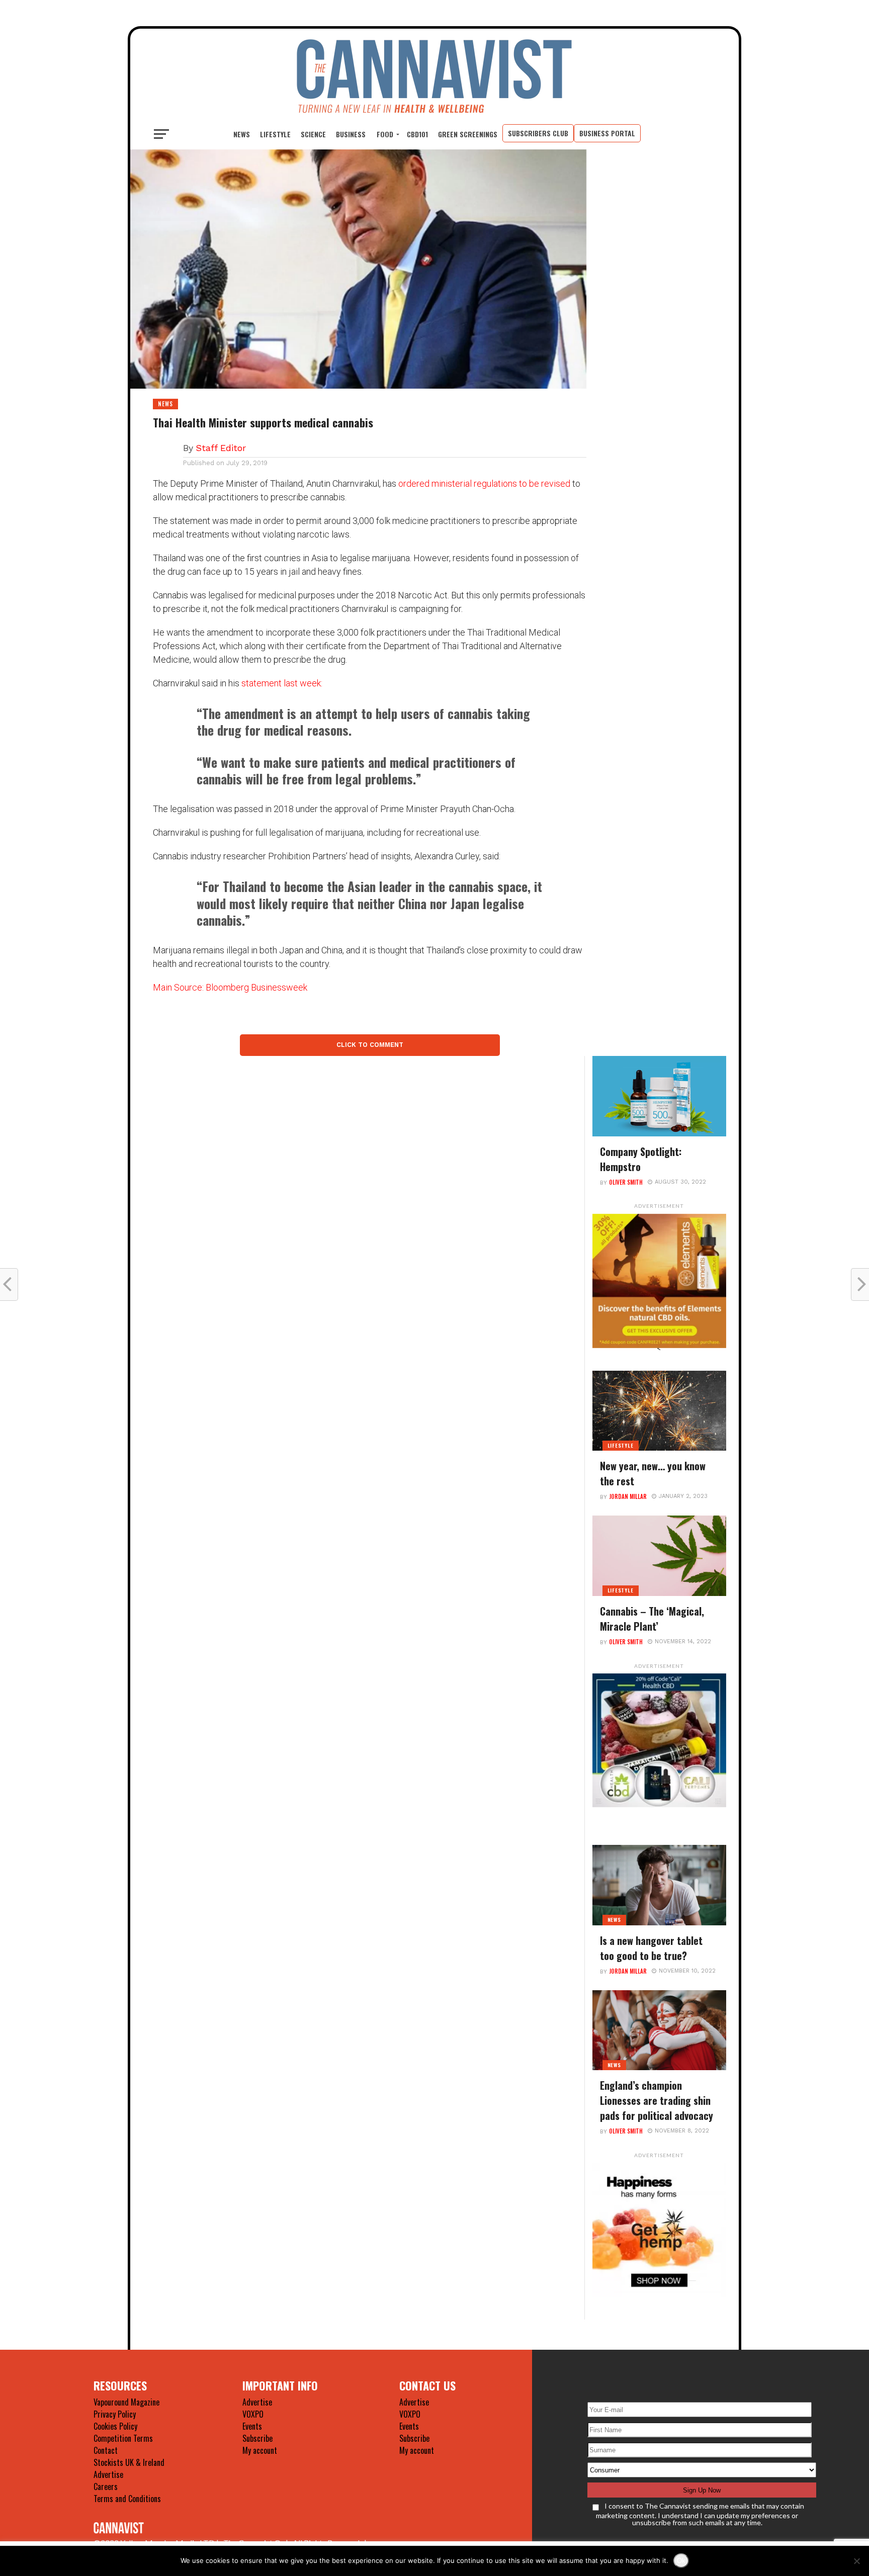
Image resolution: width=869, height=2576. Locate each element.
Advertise (108, 2474)
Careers (106, 2486)
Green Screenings (468, 134)
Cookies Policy (115, 2426)
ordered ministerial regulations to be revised (484, 483)
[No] (856, 2561)
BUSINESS (351, 134)
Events (252, 2426)
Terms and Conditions (127, 2499)
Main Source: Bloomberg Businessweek (230, 987)
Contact (106, 2450)
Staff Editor (221, 448)
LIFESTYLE (275, 134)
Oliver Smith (626, 1182)
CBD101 (417, 134)
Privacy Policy (115, 2414)
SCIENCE (313, 134)
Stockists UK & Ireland (129, 2462)
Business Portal (607, 133)
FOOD (385, 134)
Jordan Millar (628, 1496)
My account (260, 2450)
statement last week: (282, 683)
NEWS (242, 134)
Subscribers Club (538, 133)
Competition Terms (123, 2438)
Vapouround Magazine (126, 2402)
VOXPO (253, 2414)
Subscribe (257, 2438)
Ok (681, 2561)
